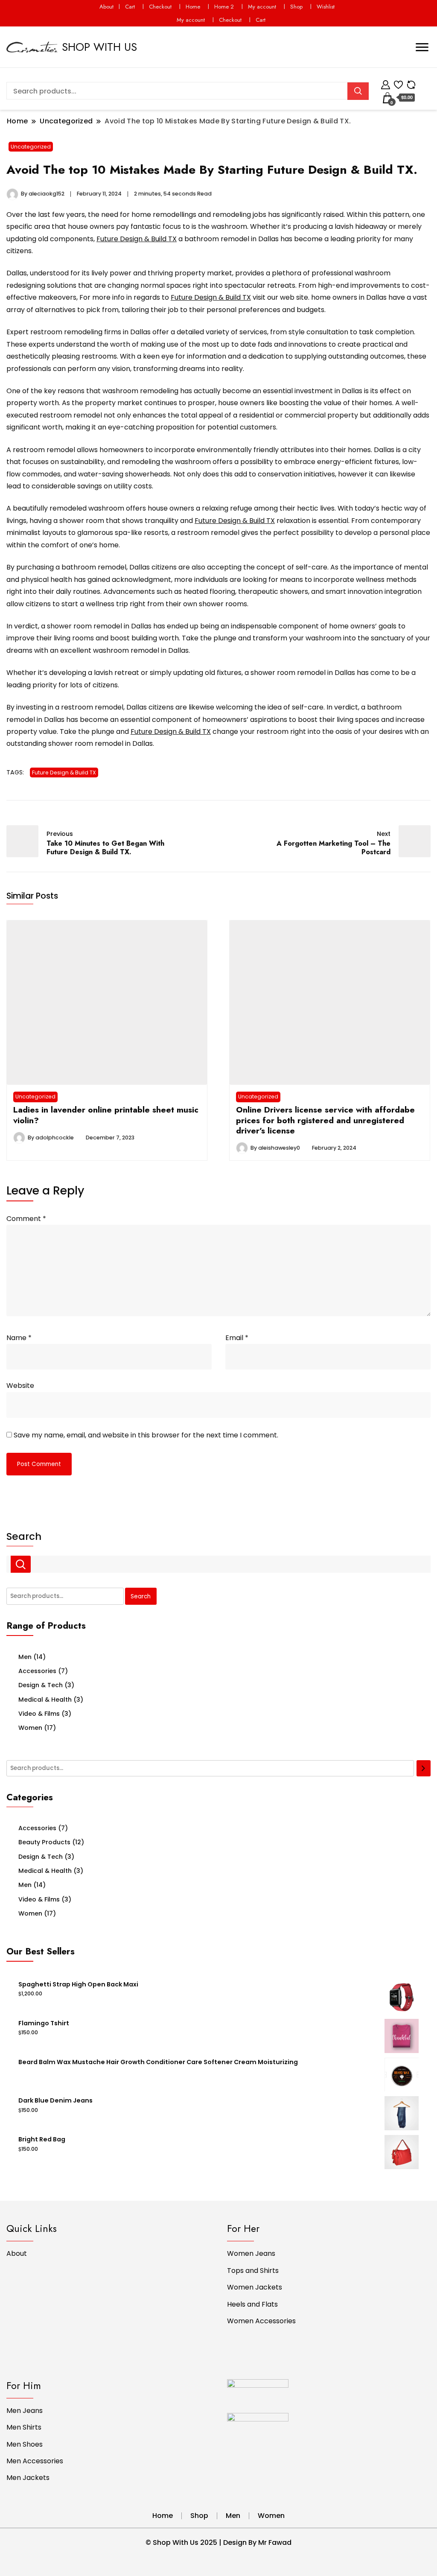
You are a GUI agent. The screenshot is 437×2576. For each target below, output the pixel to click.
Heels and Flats (252, 2304)
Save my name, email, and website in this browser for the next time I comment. (146, 1435)
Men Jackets (28, 2478)
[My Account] (386, 83)
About (106, 7)
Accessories (37, 1671)
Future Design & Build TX (137, 239)
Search (24, 1536)
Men (25, 1657)
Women (30, 1728)
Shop (296, 7)
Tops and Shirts (253, 2271)
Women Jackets (255, 2287)
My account (262, 7)
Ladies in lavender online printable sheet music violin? (106, 1115)
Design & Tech (41, 1685)
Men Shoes (25, 2444)
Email (237, 1338)
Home (193, 7)
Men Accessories (35, 2461)
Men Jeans (25, 2411)
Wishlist (326, 7)
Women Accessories (261, 2321)
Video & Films (39, 1714)
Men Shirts (24, 2427)
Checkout (160, 7)
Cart (130, 7)
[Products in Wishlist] (398, 83)
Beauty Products (44, 1842)
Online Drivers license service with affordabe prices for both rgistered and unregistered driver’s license (325, 1120)
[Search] (424, 1768)
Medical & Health (45, 1700)
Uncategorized (31, 147)
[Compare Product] (411, 83)
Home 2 (224, 7)
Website (20, 1386)
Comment (26, 1219)
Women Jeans (251, 2253)
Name (19, 1338)
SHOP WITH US (99, 47)
